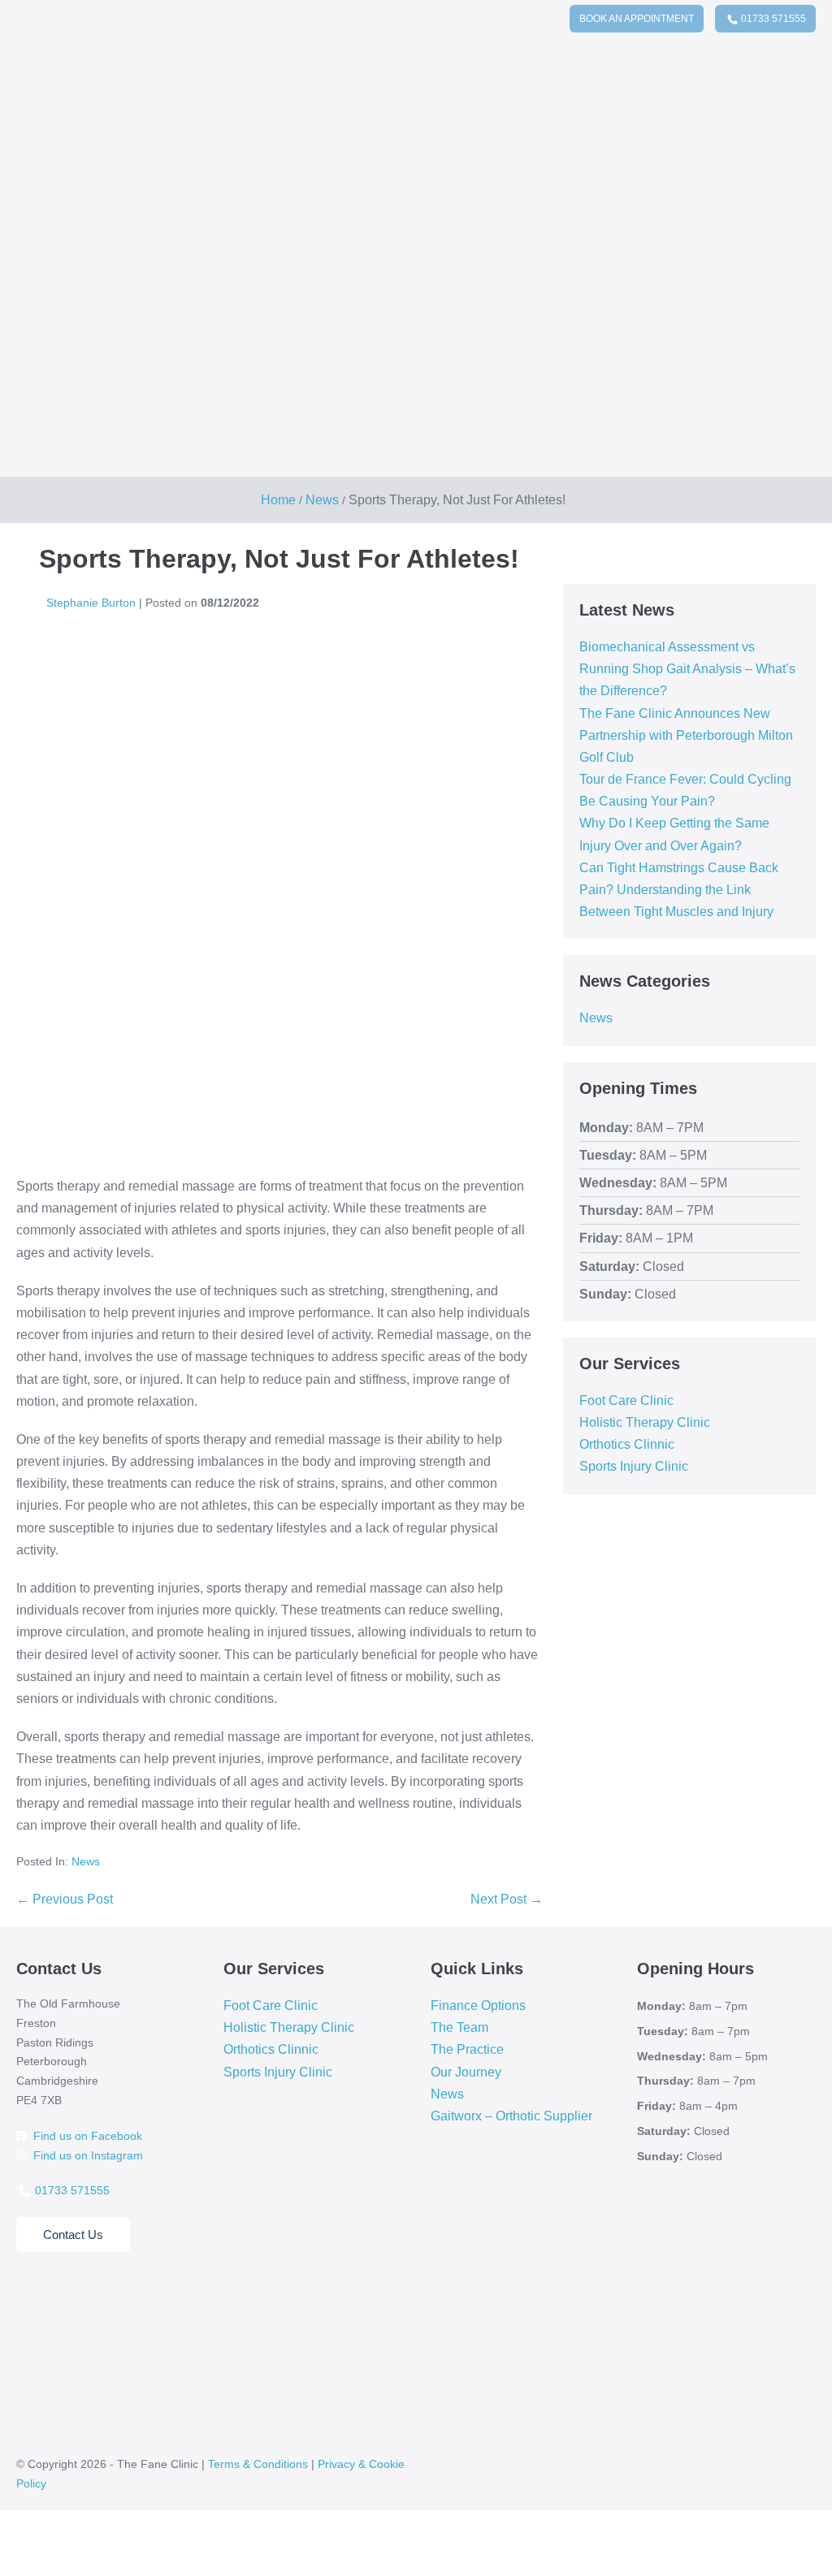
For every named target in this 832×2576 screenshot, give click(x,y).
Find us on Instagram (87, 2155)
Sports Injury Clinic (634, 1466)
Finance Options (478, 2005)
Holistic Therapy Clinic (645, 1422)
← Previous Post (65, 1899)
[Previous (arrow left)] (5, 2570)
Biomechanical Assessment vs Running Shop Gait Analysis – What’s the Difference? (687, 669)
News (86, 1861)
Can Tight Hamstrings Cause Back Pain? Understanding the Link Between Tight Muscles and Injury (679, 890)
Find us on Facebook (86, 2136)
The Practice (467, 2049)
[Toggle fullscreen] (18, 2548)
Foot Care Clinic (626, 1400)
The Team (459, 2027)
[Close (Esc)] (44, 2548)
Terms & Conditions (258, 2464)
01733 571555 (772, 19)
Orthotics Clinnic (627, 1444)
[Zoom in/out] (5, 2548)
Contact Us (73, 2235)
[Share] (31, 2548)
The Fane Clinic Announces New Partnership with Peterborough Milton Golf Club (686, 735)
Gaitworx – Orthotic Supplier (511, 2116)
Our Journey (466, 2072)
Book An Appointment (637, 19)
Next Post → (507, 1899)
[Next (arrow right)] (18, 2570)
